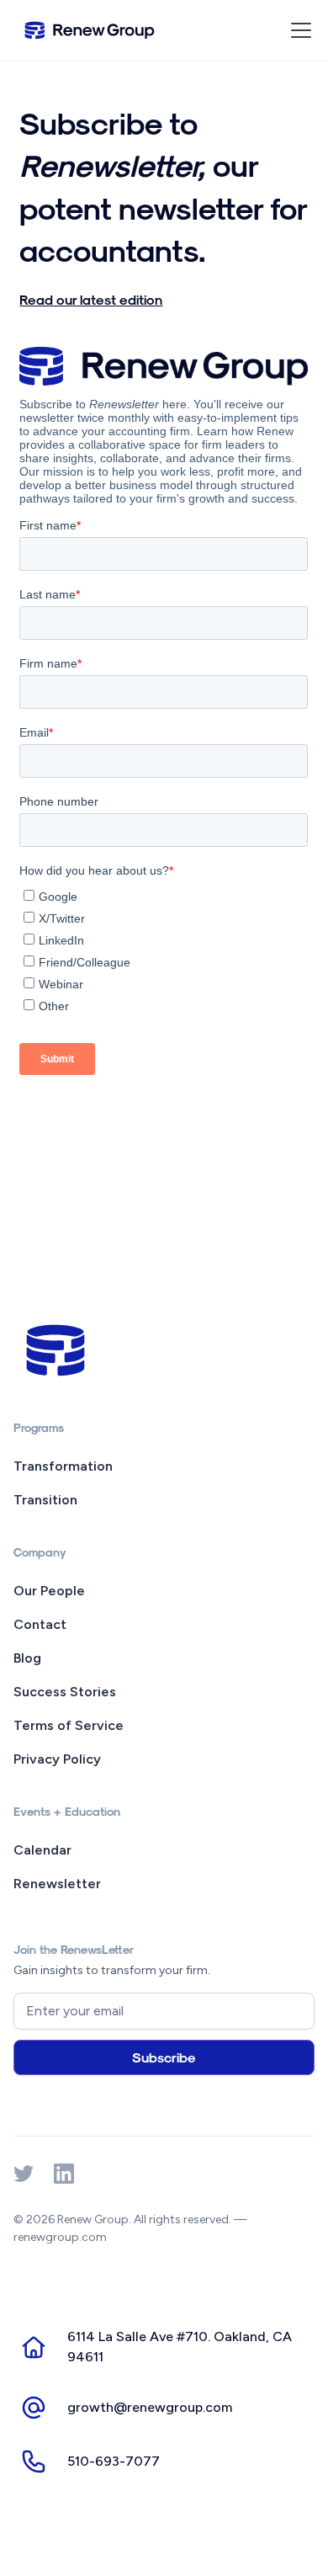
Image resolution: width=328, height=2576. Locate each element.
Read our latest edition (91, 299)
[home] (90, 30)
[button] (298, 30)
